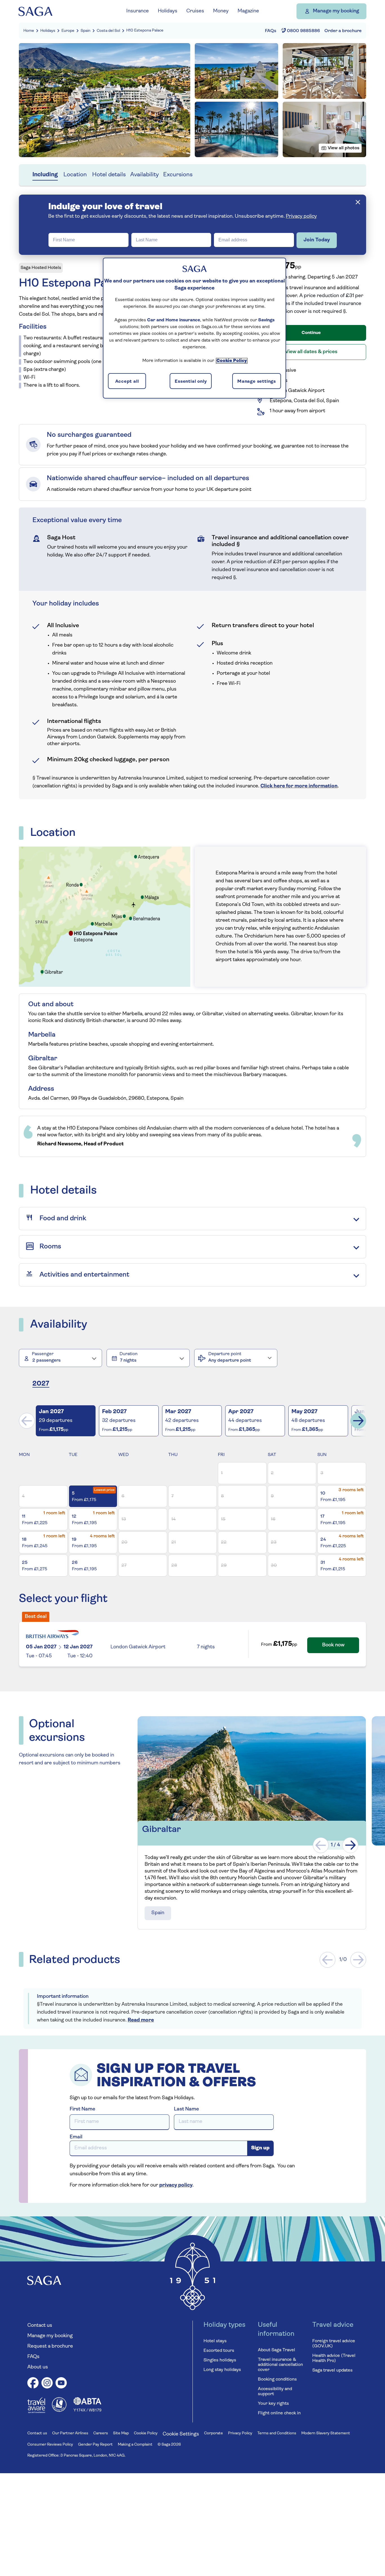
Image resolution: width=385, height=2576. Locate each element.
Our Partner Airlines (70, 2433)
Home (29, 31)
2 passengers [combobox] (47, 1361)
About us (38, 2367)
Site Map (121, 2433)
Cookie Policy (146, 2433)
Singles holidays (220, 2360)
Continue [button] (311, 333)
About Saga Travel (276, 2350)
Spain (86, 31)
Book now (333, 1645)
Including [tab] (45, 175)
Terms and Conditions (277, 2433)
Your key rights (273, 2404)
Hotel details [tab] (109, 175)
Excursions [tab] (178, 175)
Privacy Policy (240, 2433)
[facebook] (33, 2384)
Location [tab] (75, 175)
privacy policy (176, 2185)
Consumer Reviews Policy (50, 2445)
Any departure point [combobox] (230, 1361)
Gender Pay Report (95, 2445)
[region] (194, 328)
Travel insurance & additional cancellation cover (280, 2365)
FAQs (33, 2357)
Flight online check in (279, 2413)
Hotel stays (215, 2341)
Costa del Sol (108, 31)
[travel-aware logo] (36, 2412)
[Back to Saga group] (36, 11)
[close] (358, 202)
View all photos (344, 148)
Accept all (127, 382)
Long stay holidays (222, 2370)
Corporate (213, 2433)
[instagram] (47, 2384)
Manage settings (257, 382)
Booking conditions (277, 2379)
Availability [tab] (144, 175)
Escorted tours (219, 2351)
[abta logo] (87, 2411)
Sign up (260, 2148)
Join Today (317, 240)
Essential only (191, 382)
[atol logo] (59, 2411)
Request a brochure (50, 2346)
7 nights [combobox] (128, 1361)
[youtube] (61, 2384)
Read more (141, 2020)
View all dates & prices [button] (311, 352)
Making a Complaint (135, 2445)
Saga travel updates (332, 2370)
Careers (101, 2433)
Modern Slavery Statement (326, 2433)
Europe (68, 31)
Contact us (40, 2326)
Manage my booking (336, 11)
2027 (41, 1384)
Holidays (48, 31)
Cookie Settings (181, 2434)
